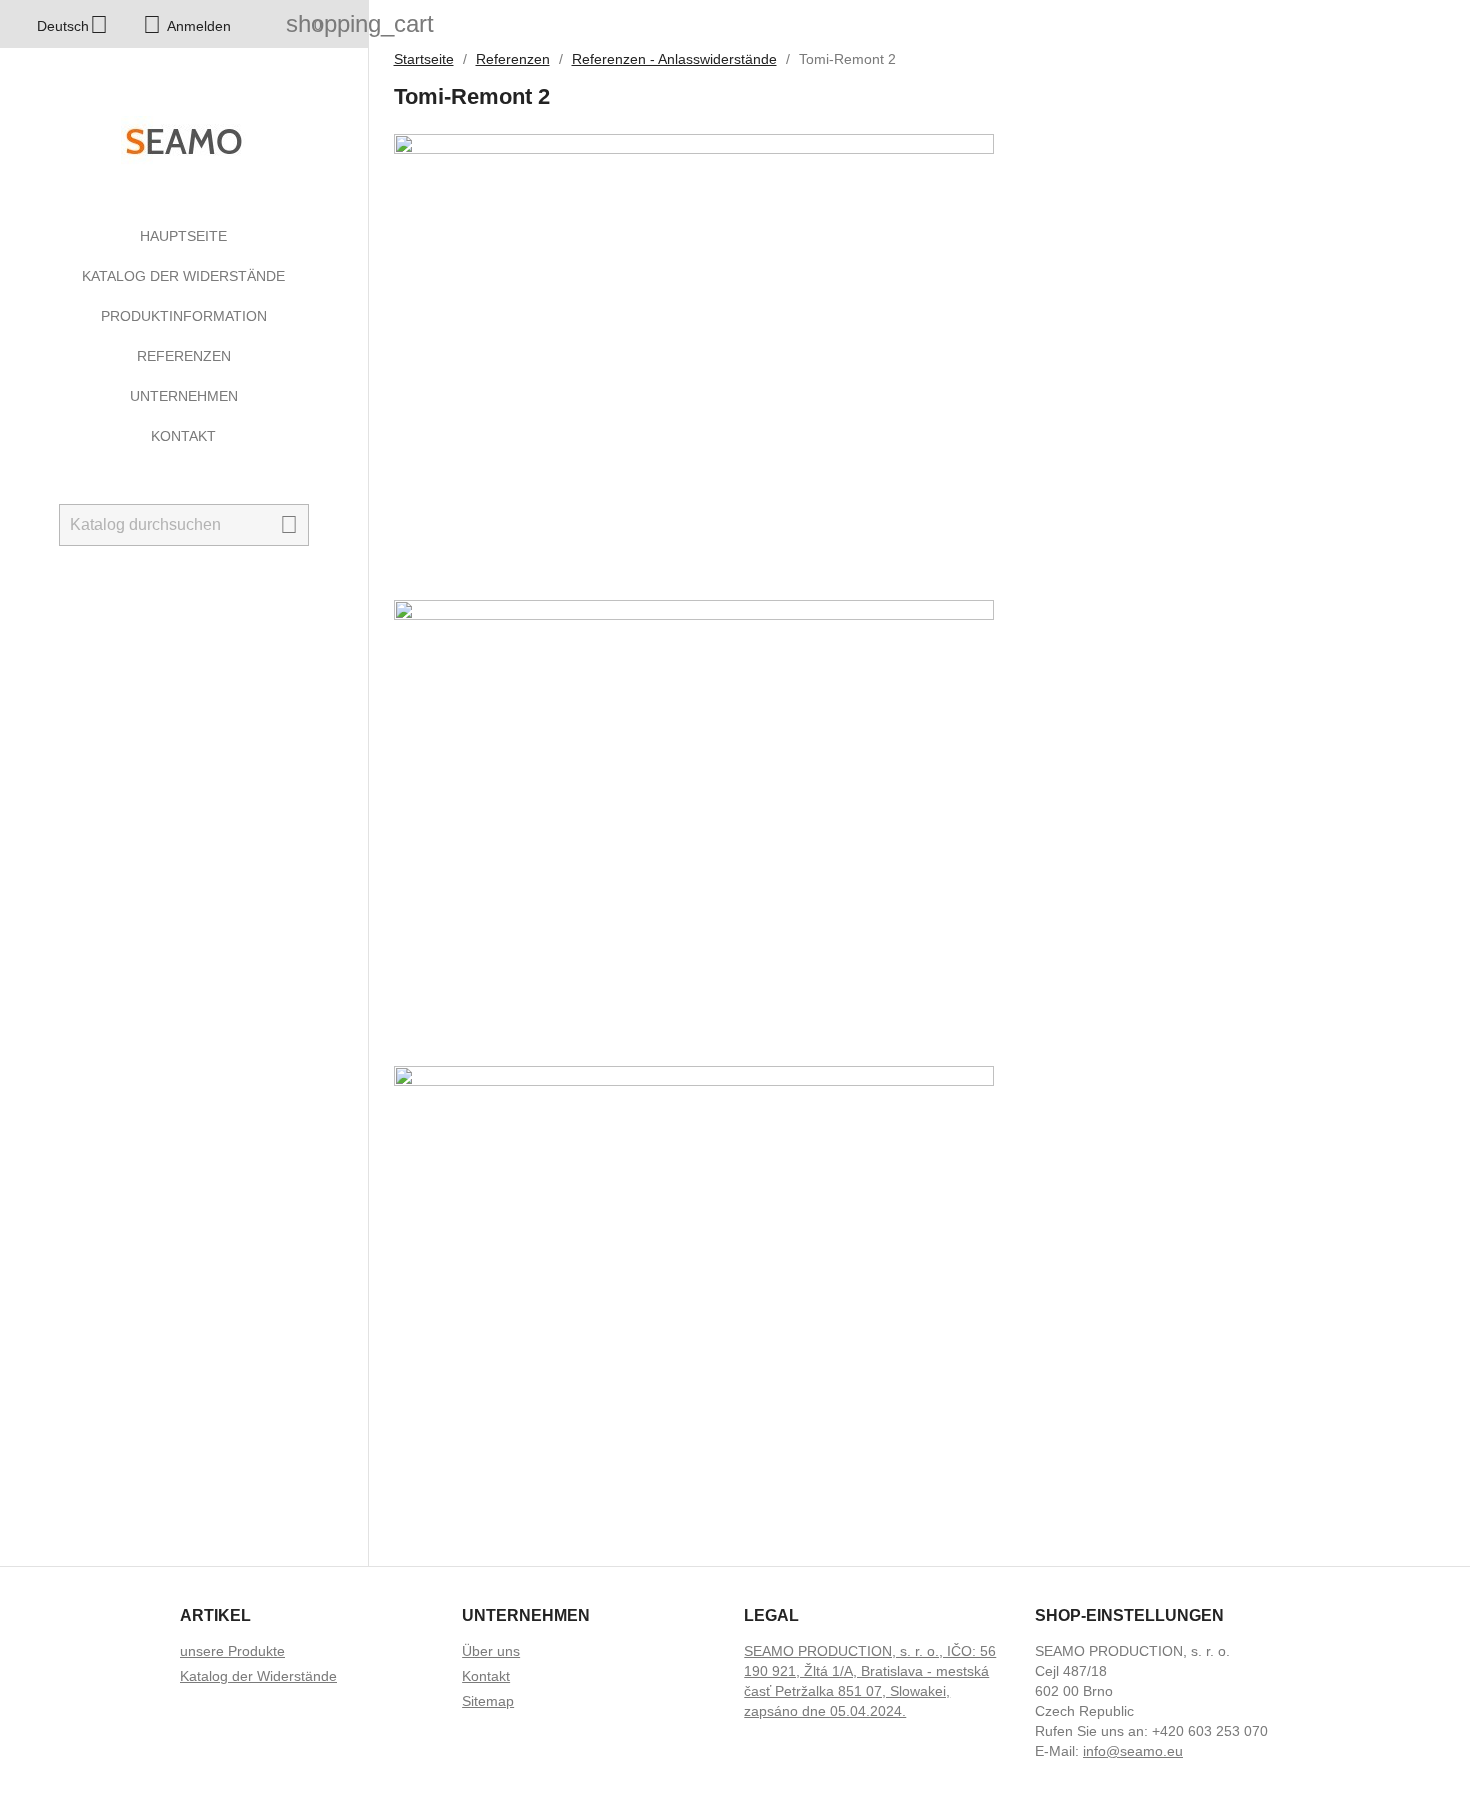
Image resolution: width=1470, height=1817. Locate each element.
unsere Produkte (232, 1651)
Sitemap (488, 1701)
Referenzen (184, 356)
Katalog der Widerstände (183, 276)
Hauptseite (183, 236)
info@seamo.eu (1133, 1751)
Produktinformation (184, 316)
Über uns (491, 1651)
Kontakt (183, 436)
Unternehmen (184, 396)
